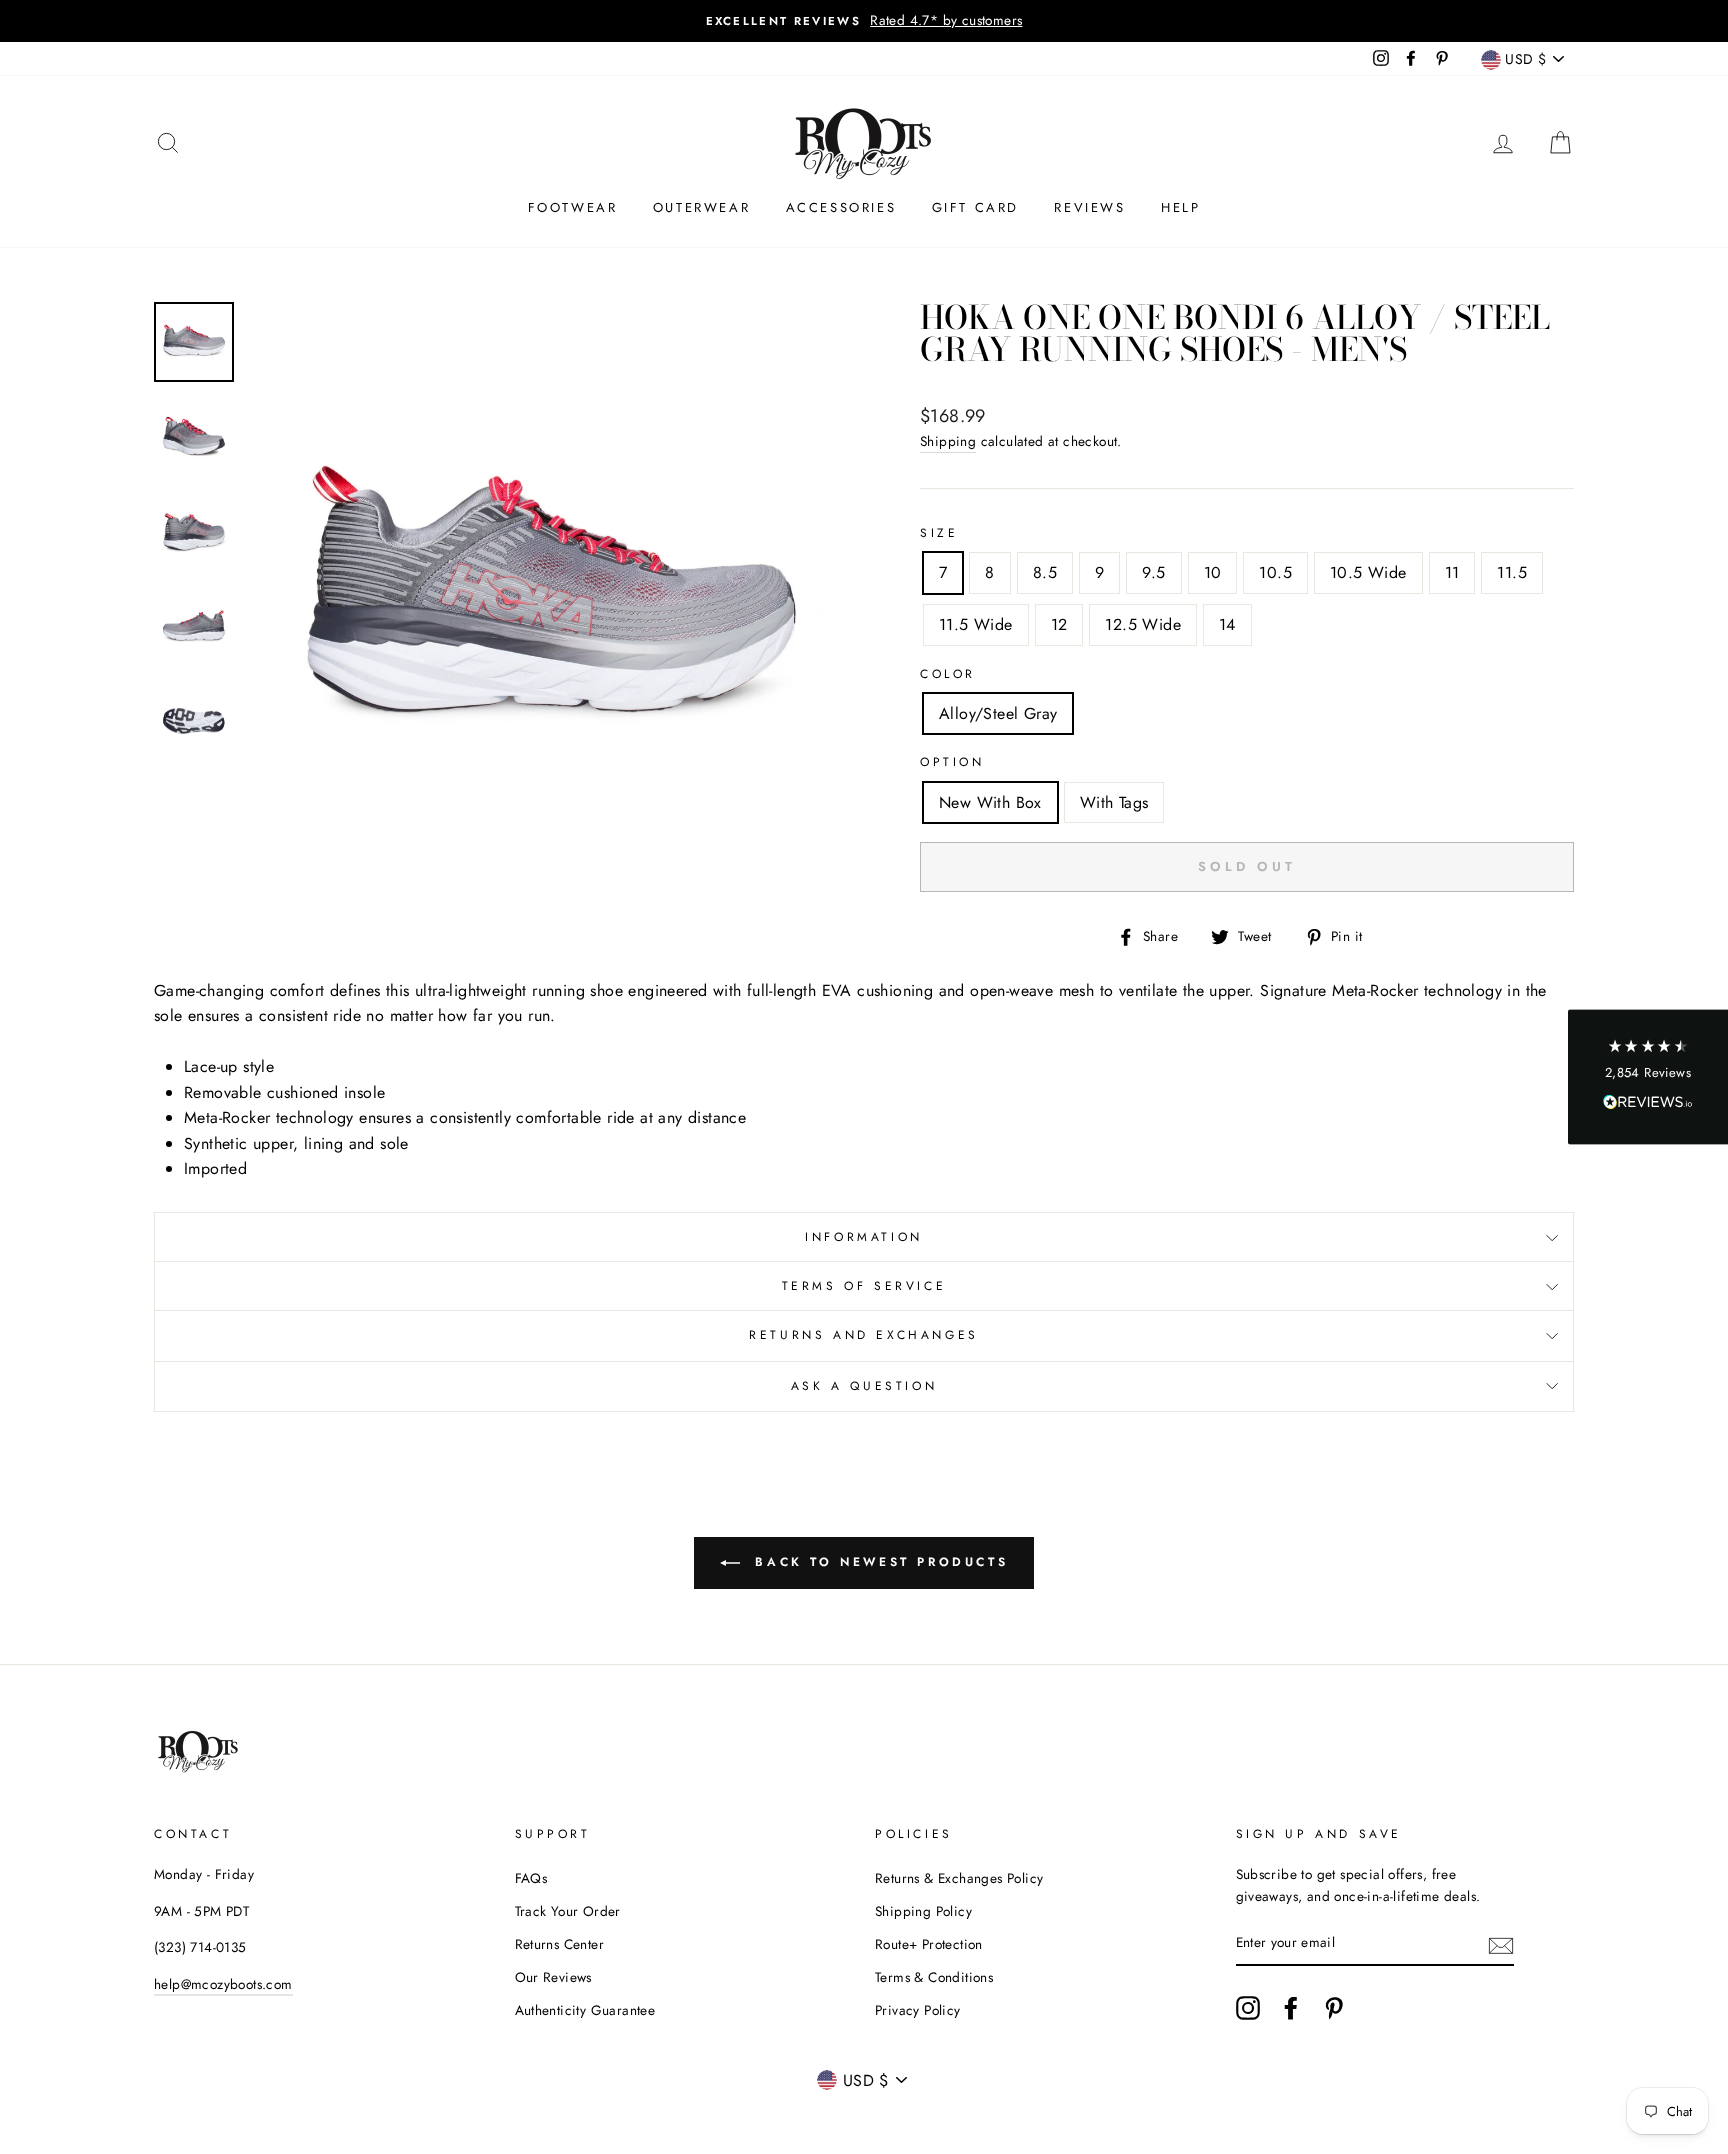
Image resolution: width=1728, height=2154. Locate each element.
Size (939, 533)
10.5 (1275, 572)
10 (1213, 572)
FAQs (531, 1878)
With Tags (1114, 802)
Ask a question (864, 1386)
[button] (1648, 1077)
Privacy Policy (918, 2010)
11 (1452, 572)
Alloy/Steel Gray (998, 713)
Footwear (573, 207)
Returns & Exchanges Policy (959, 1878)
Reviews (1089, 207)
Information (864, 1237)
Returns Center (560, 1944)
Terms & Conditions (934, 1977)
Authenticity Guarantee (585, 2010)
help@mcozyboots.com (223, 1984)
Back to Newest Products (878, 1561)
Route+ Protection (929, 1944)
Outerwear (701, 207)
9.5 (1153, 572)
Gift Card (975, 207)
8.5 (1045, 572)
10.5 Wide (1368, 572)
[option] (864, 21)
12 (1059, 624)
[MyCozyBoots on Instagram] (1248, 2008)
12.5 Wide (1143, 624)
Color (948, 674)
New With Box (990, 802)
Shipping (948, 441)
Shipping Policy (923, 1911)
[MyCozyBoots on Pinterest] (1334, 2008)
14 (1227, 624)
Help (1180, 207)
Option (952, 762)
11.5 (1512, 572)
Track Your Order (568, 1911)
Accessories (841, 207)
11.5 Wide (976, 624)
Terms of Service (864, 1286)
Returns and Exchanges (864, 1335)
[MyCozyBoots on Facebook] (1291, 2008)
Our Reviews (553, 1977)
